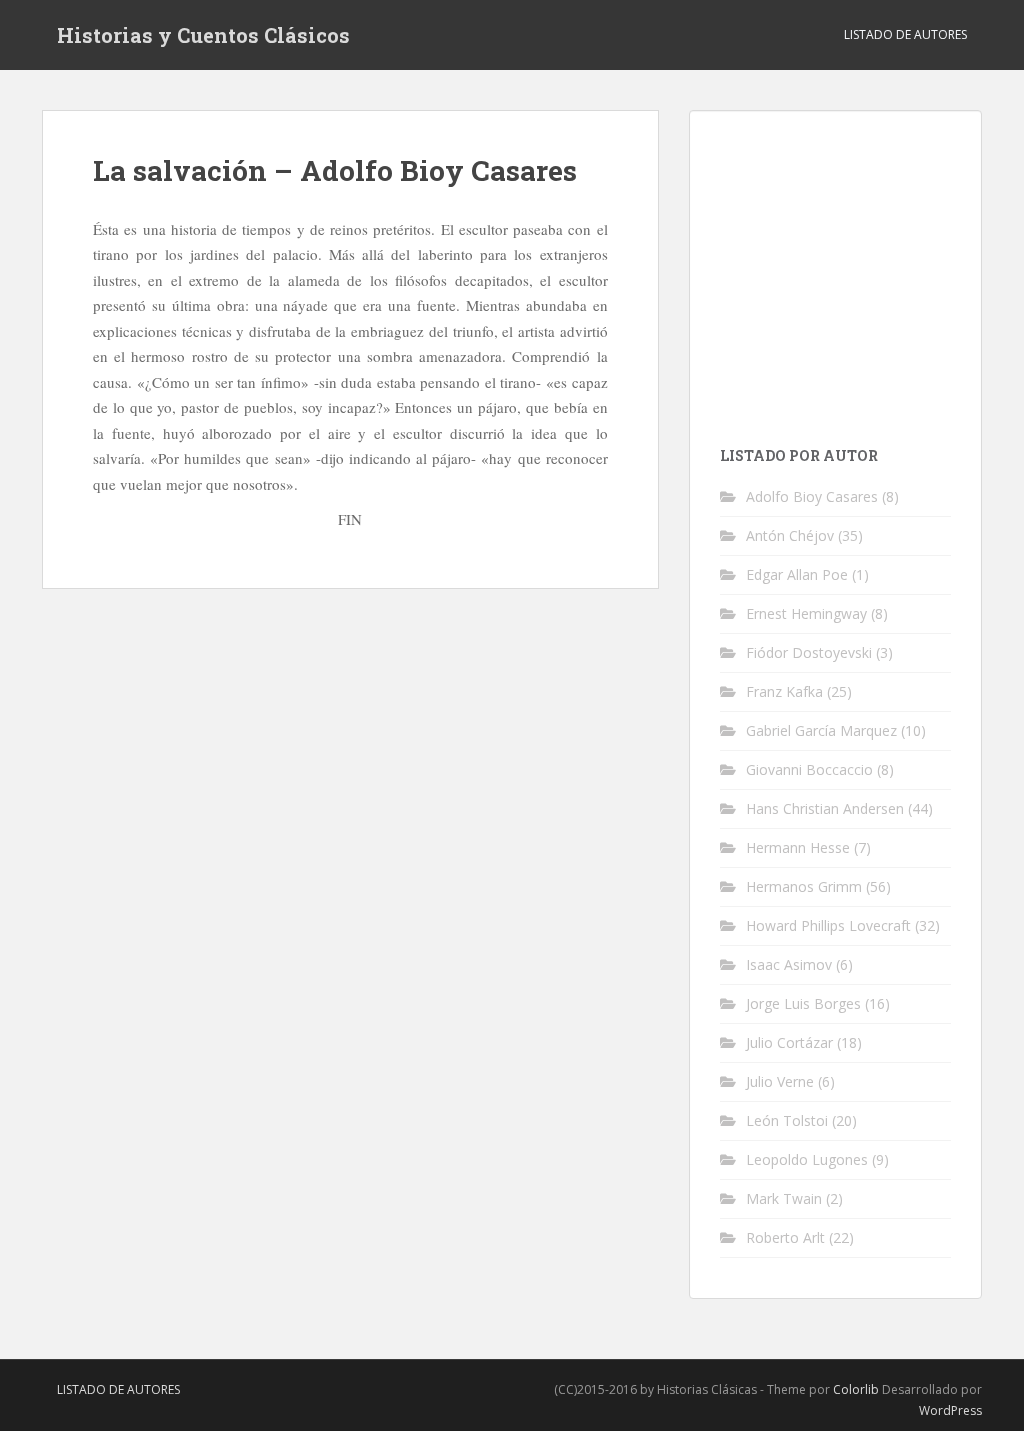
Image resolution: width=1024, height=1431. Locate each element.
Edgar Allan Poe (797, 574)
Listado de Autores (905, 34)
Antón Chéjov (790, 535)
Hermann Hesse (798, 847)
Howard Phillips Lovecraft (828, 925)
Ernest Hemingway (806, 613)
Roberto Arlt (785, 1237)
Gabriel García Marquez (821, 730)
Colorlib (856, 1389)
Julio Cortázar (789, 1042)
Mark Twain (784, 1198)
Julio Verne (780, 1081)
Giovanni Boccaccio (809, 769)
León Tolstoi (787, 1120)
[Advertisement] (872, 266)
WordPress (950, 1410)
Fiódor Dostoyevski (809, 652)
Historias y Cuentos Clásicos (203, 35)
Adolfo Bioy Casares (812, 496)
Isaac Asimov (789, 964)
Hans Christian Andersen (825, 808)
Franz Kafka (784, 691)
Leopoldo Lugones (807, 1159)
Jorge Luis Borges (803, 1003)
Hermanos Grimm (804, 886)
